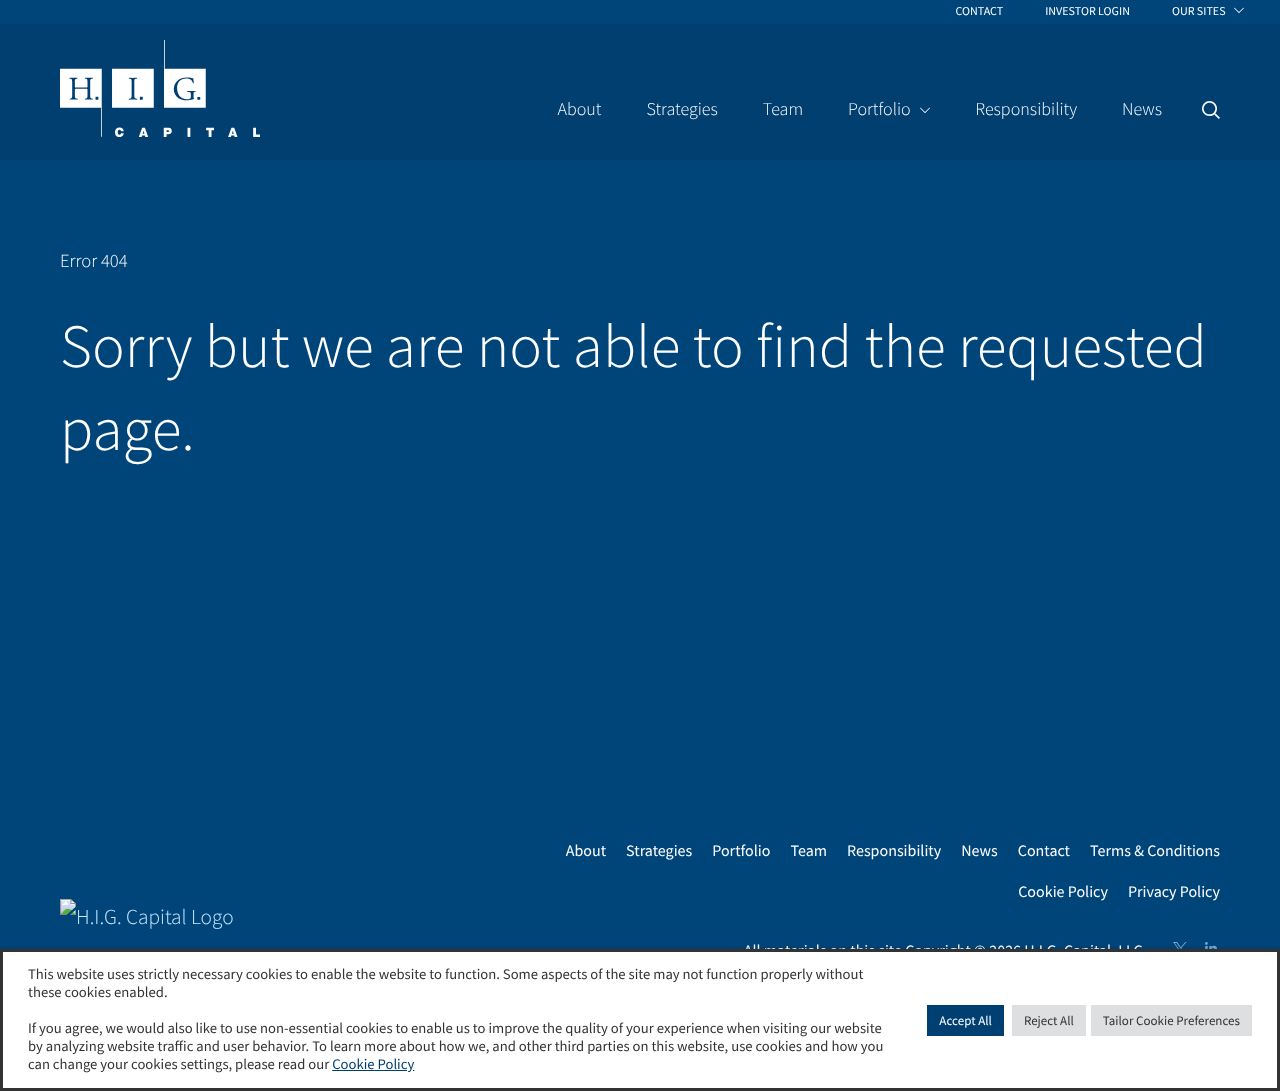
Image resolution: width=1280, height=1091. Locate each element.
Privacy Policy (1174, 892)
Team (808, 851)
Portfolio (741, 851)
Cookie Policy (1063, 892)
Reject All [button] (1049, 1020)
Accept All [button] (965, 1020)
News (979, 851)
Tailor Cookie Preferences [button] (1171, 1020)
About (586, 851)
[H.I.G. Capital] (160, 90)
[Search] (1211, 110)
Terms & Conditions (1155, 851)
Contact (1044, 851)
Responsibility (894, 851)
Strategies (659, 851)
